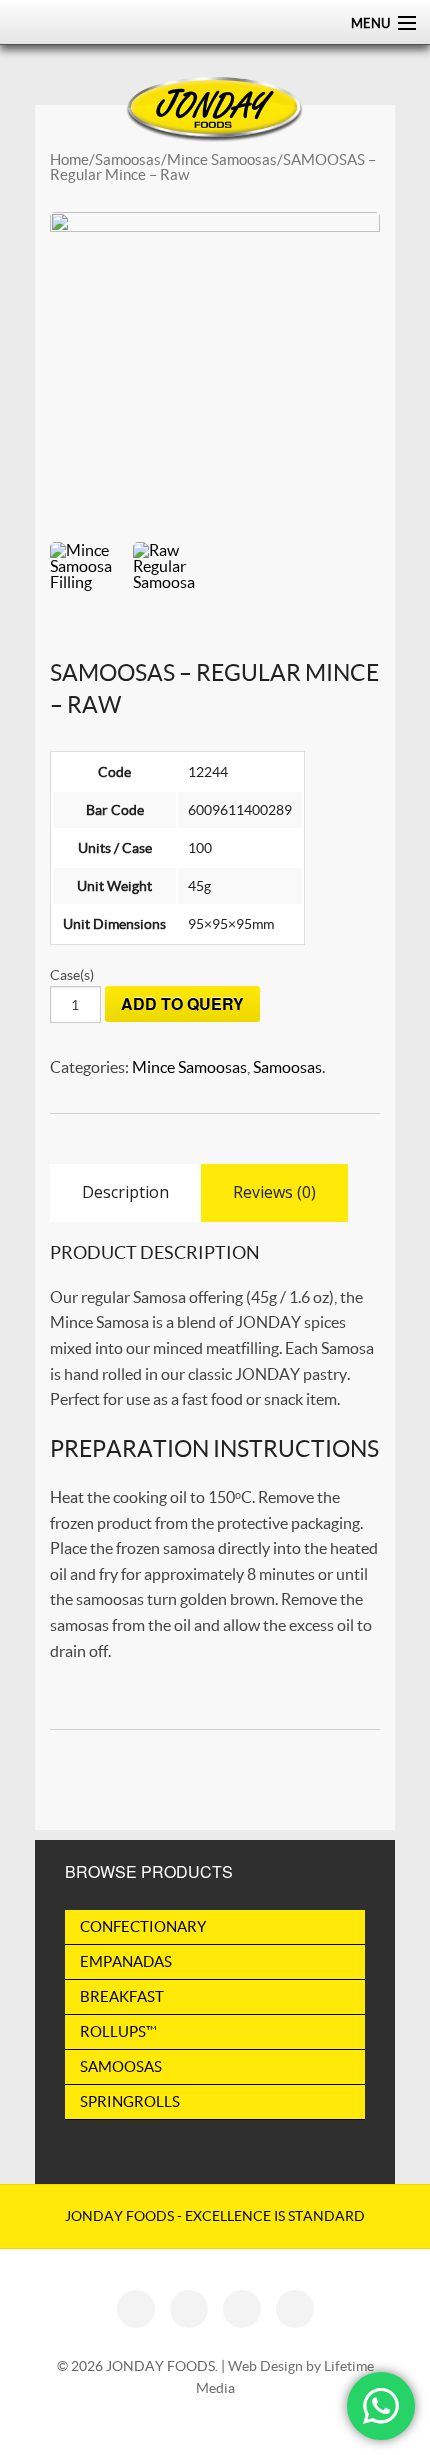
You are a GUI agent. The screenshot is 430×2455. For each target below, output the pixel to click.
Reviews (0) (274, 1192)
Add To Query (182, 1003)
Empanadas (126, 1961)
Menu (370, 23)
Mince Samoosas (222, 159)
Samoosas (128, 159)
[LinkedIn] (242, 2309)
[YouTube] (295, 2309)
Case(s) (72, 975)
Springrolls (130, 2101)
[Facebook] (136, 2309)
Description (125, 1192)
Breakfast (122, 1996)
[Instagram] (189, 2309)
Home (69, 159)
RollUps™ (118, 2031)
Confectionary (143, 1926)
